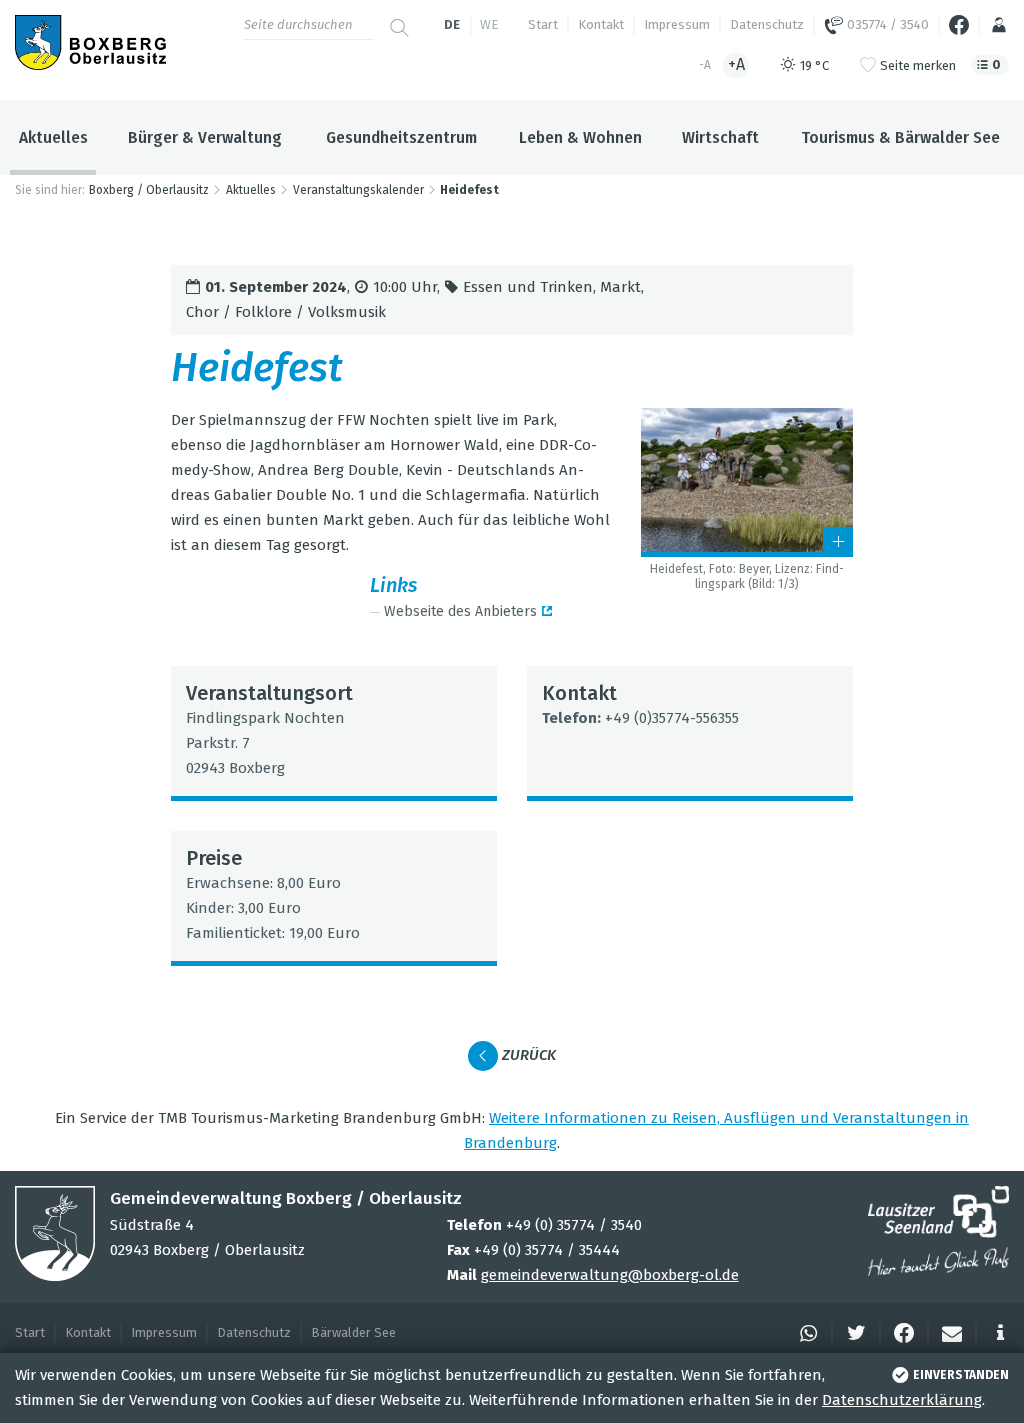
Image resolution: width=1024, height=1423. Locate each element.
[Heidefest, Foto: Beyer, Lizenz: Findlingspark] (747, 482)
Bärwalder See (353, 1332)
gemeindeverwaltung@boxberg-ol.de (610, 1275)
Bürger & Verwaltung (205, 137)
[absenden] (399, 20)
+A (736, 64)
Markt (620, 287)
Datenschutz (767, 24)
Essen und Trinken (528, 287)
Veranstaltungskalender (358, 190)
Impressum (677, 24)
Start (543, 24)
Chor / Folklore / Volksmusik (286, 312)
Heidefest (469, 190)
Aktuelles (53, 137)
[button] (805, 1333)
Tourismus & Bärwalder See (900, 137)
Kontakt (601, 24)
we (489, 24)
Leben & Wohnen (580, 137)
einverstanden (961, 1375)
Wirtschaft (720, 137)
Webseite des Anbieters (460, 611)
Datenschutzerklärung (902, 1400)
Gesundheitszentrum (401, 137)
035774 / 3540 (886, 24)
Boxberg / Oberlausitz (149, 190)
